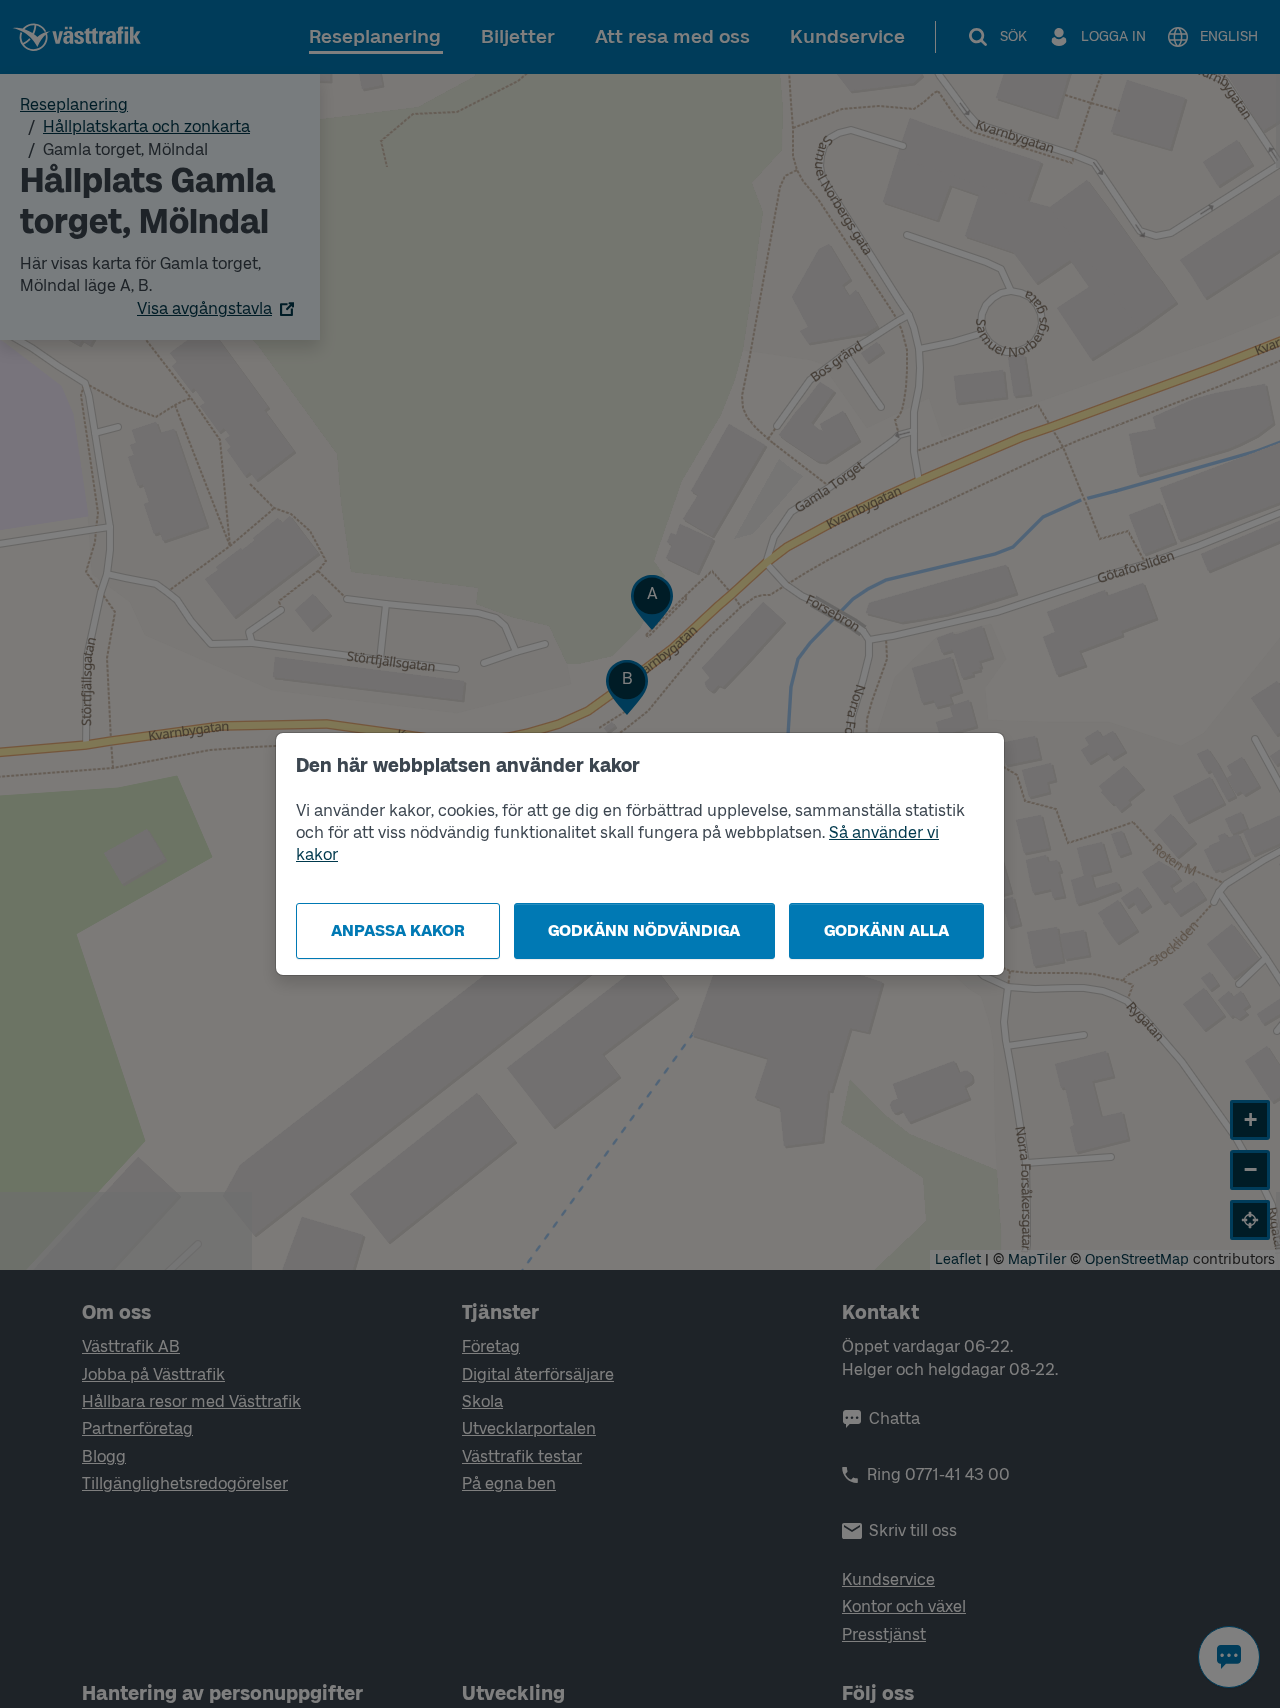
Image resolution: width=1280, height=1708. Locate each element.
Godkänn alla (886, 930)
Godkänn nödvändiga (644, 930)
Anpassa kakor (398, 930)
